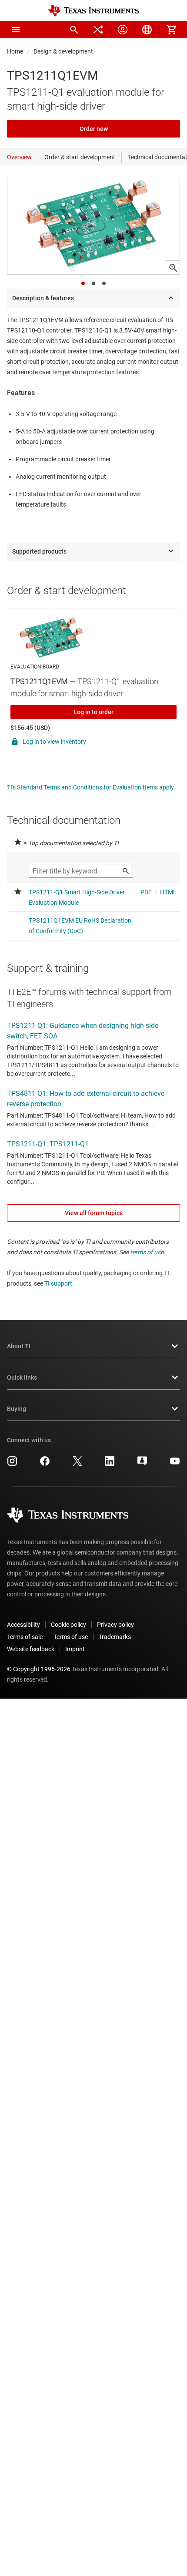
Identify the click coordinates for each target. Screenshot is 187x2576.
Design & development (63, 51)
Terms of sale (25, 1637)
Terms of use (71, 1637)
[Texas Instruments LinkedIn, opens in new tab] (110, 1464)
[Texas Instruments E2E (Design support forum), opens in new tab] (142, 1464)
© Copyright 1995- (39, 1669)
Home (15, 51)
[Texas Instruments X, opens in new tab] (77, 1464)
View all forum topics (94, 1213)
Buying (17, 1409)
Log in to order (93, 712)
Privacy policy (115, 1625)
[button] (16, 30)
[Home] (93, 11)
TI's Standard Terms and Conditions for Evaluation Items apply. (91, 787)
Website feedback (31, 1649)
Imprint (75, 1649)
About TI (19, 1346)
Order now (94, 129)
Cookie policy (68, 1625)
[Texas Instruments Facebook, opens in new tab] (45, 1464)
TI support (58, 1283)
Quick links (22, 1377)
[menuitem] (74, 30)
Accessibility (23, 1625)
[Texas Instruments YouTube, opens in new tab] (175, 1464)
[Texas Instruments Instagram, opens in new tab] (12, 1464)
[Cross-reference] (98, 30)
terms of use (147, 1252)
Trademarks (115, 1637)
